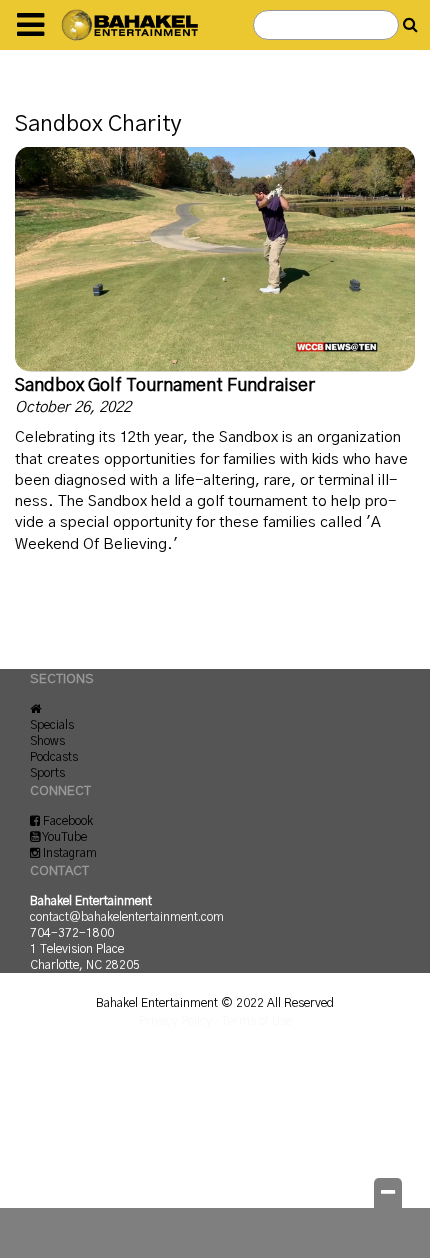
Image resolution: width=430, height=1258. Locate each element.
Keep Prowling (91, 1111)
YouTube (63, 837)
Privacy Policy (175, 1021)
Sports (47, 773)
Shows (47, 741)
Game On (72, 1062)
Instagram (68, 853)
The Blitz (73, 1160)
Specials (52, 725)
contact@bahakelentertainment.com (127, 917)
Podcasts (54, 757)
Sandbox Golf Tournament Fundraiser (165, 386)
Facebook (66, 821)
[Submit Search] (410, 25)
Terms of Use (256, 1021)
